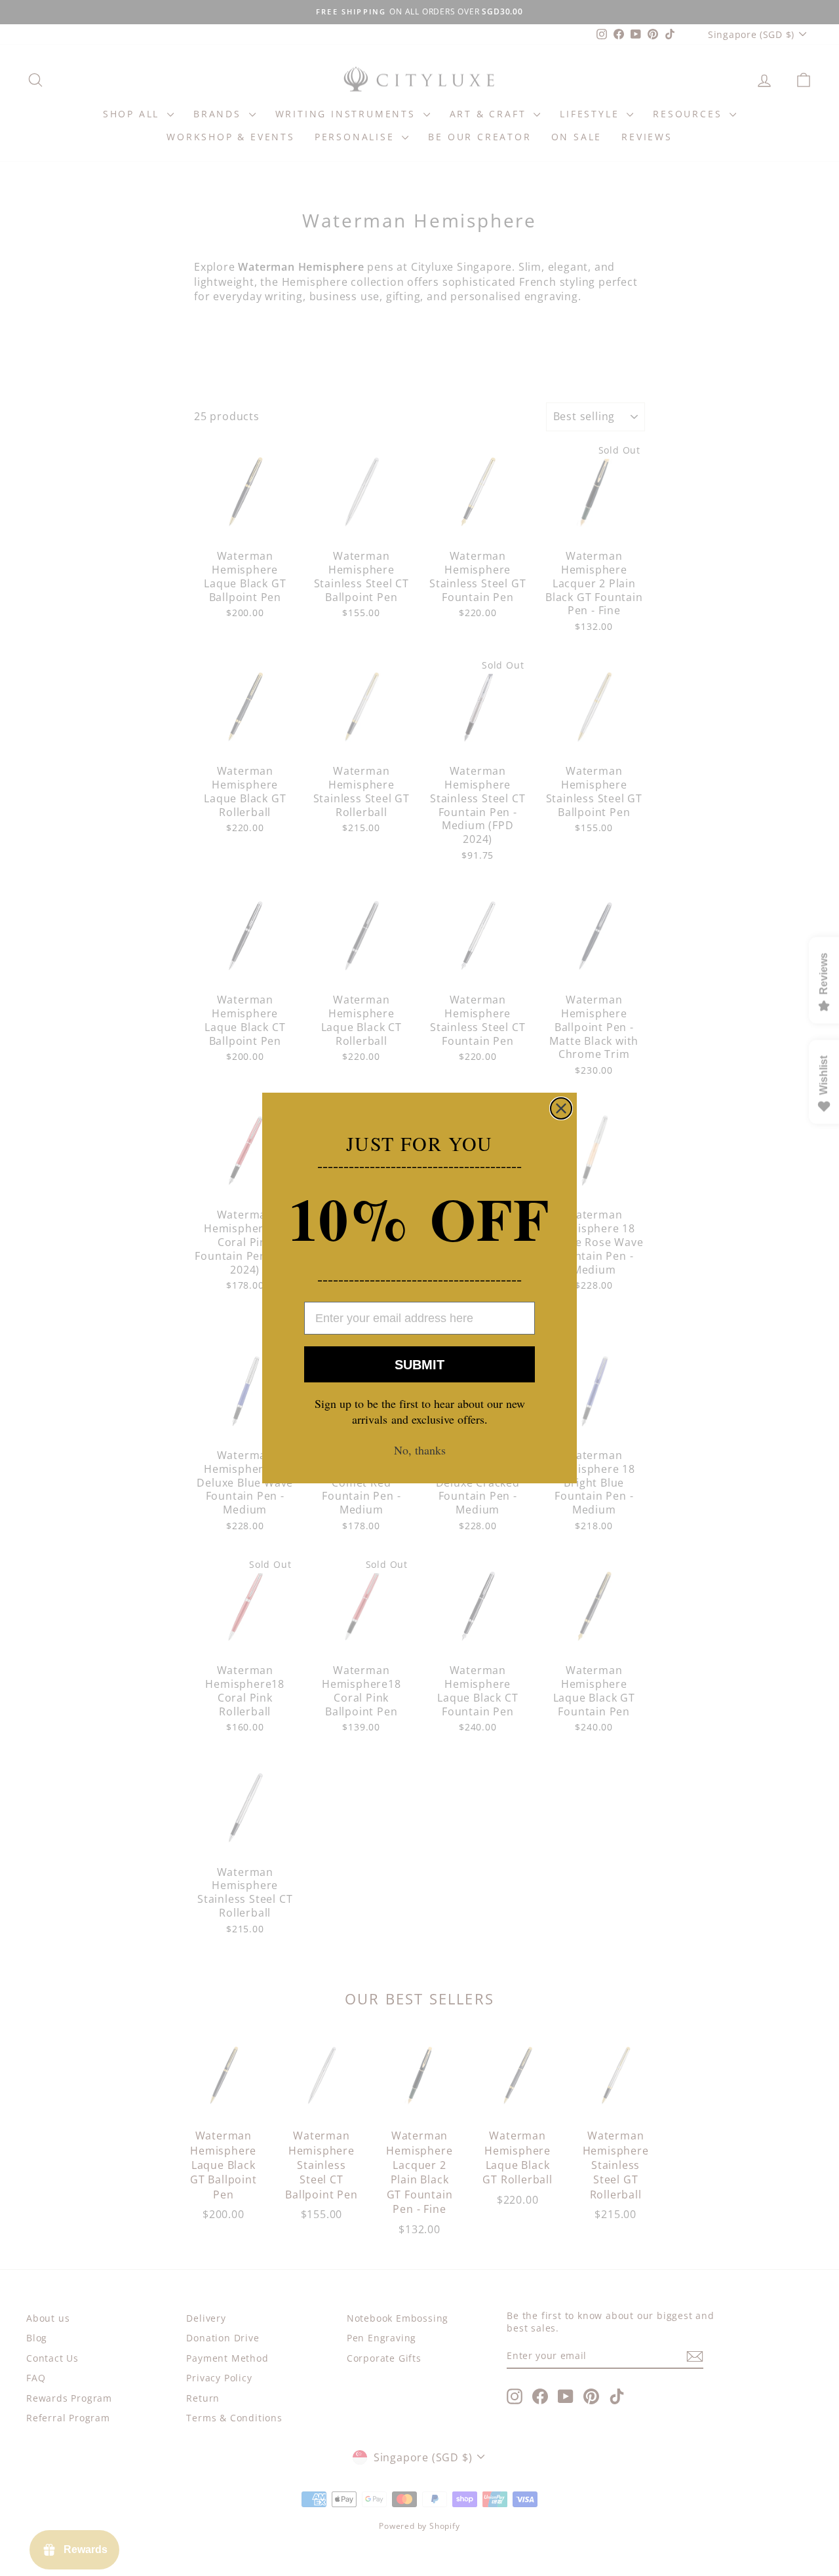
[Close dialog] (561, 1108)
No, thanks (420, 1450)
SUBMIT (419, 1365)
